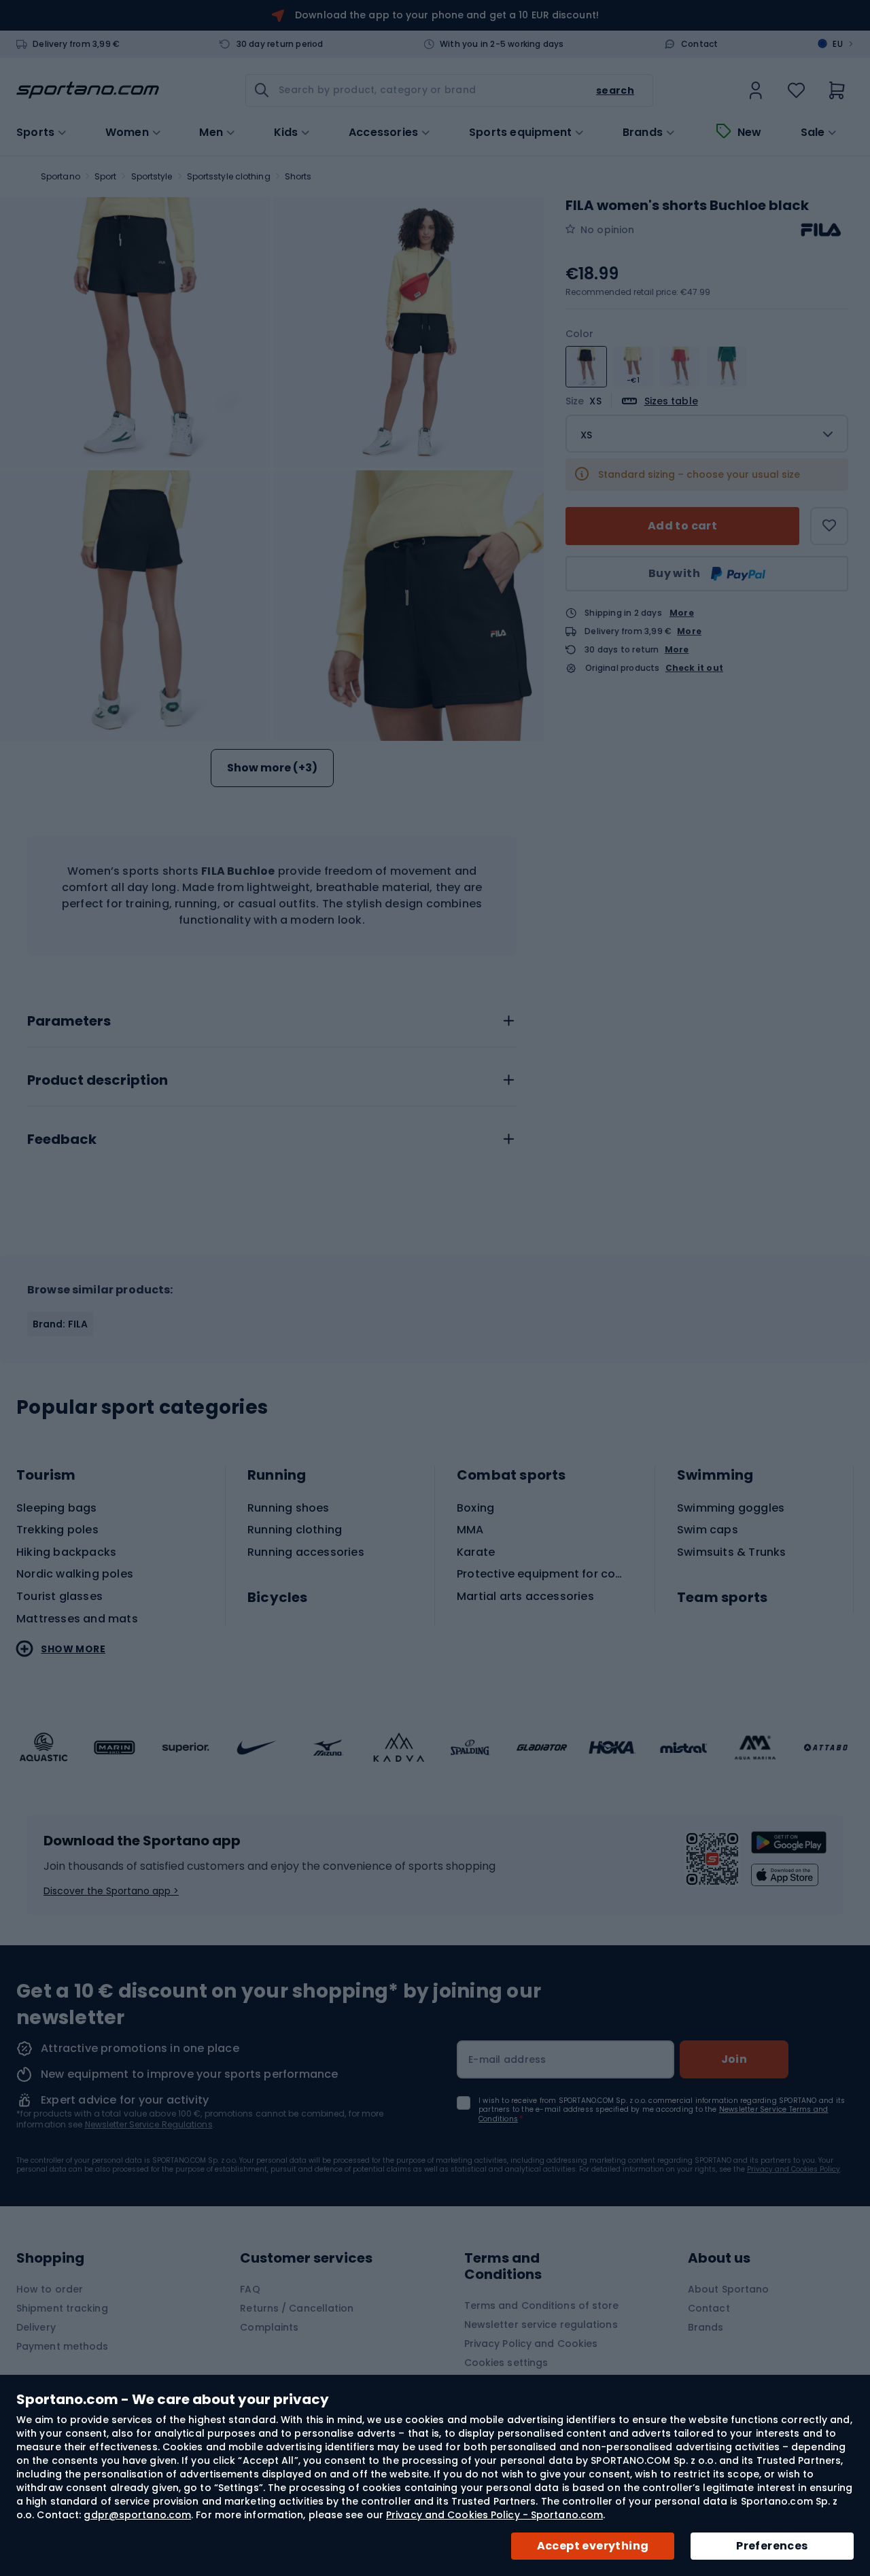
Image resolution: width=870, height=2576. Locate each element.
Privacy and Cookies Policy (794, 2169)
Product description (98, 1081)
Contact (699, 44)
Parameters (69, 1022)
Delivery (36, 2327)
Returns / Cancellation (297, 2308)
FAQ (250, 2289)
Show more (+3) (272, 768)
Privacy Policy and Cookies (531, 2344)
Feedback (62, 1140)
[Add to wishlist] (829, 526)
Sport (106, 176)
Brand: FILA (60, 1324)
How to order (50, 2289)
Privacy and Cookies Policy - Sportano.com (494, 2515)
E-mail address (507, 2059)
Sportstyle (152, 176)
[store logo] (88, 90)
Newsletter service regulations (541, 2325)
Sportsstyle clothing (229, 176)
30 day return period (280, 44)
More (682, 613)
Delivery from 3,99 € (76, 44)
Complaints (269, 2327)
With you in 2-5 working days (502, 44)
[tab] (272, 1017)
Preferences (772, 2546)
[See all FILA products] (821, 230)
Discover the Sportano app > (111, 1891)
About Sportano (728, 2289)
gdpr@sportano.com (137, 2515)
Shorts (298, 176)
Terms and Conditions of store (542, 2305)
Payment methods (63, 2346)
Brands (643, 133)
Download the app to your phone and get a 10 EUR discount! (447, 15)
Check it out (694, 668)
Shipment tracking (62, 2308)
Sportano (60, 176)
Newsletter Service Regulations (149, 2124)
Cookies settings (506, 2363)
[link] (756, 90)
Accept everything (593, 2546)
